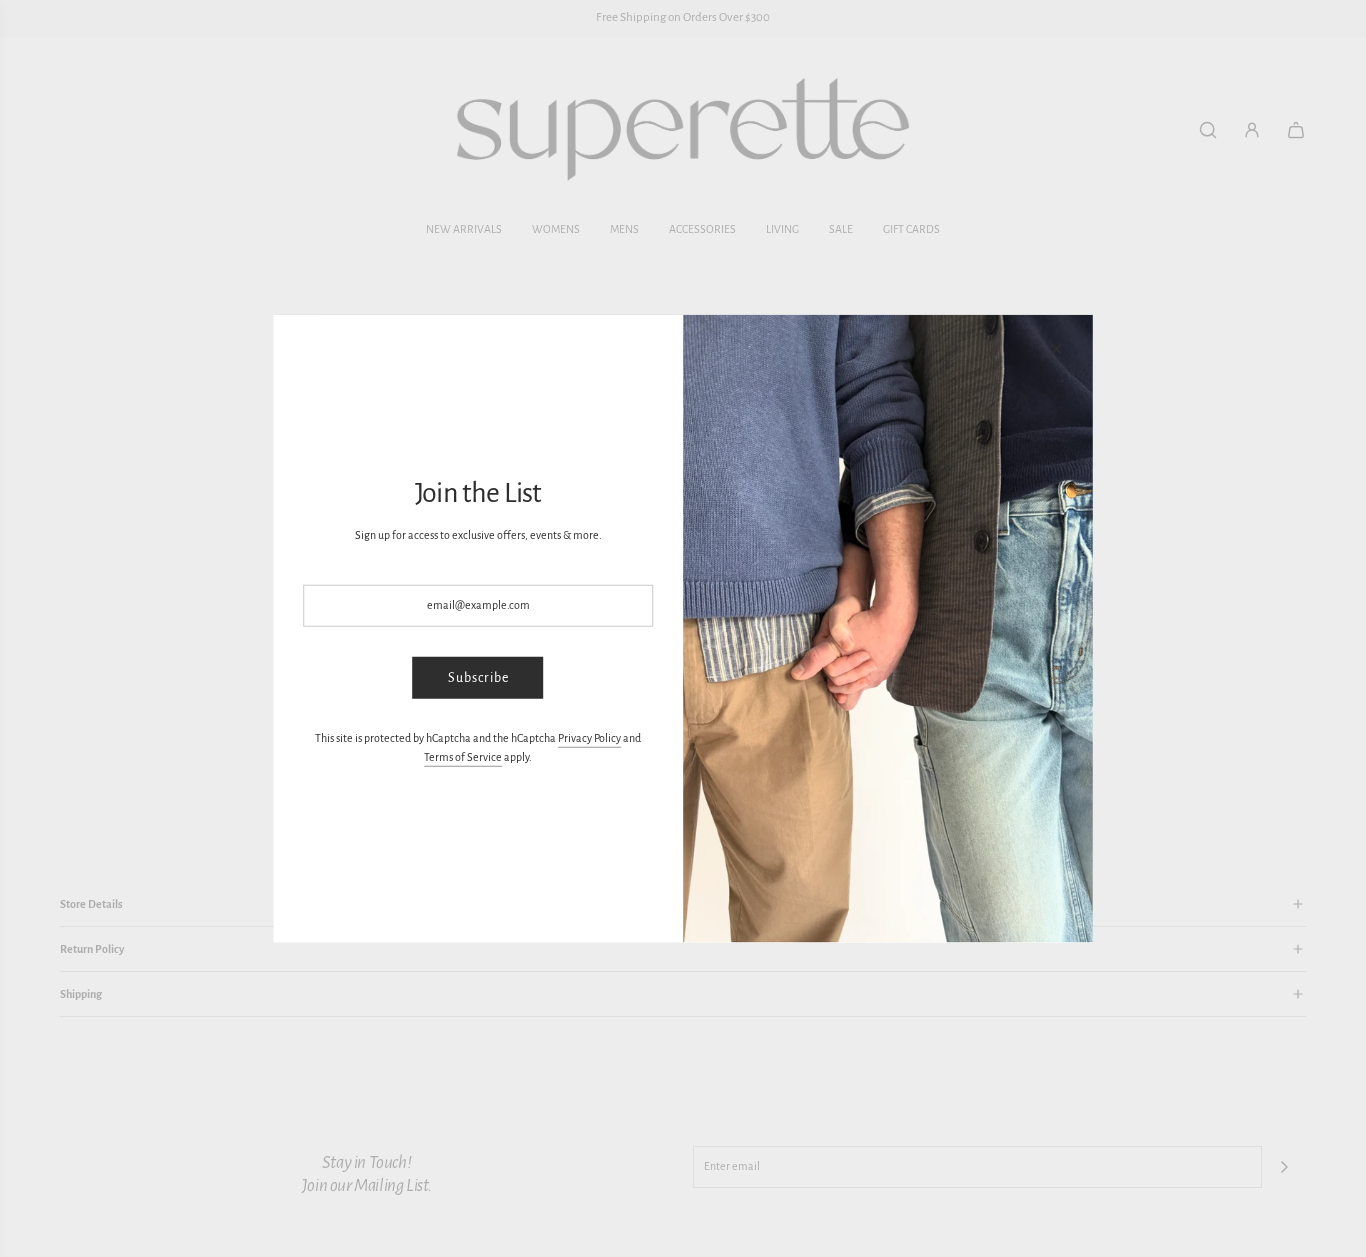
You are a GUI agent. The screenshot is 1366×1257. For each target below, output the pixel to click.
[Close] (1056, 348)
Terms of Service (463, 757)
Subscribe (478, 677)
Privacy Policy (589, 738)
